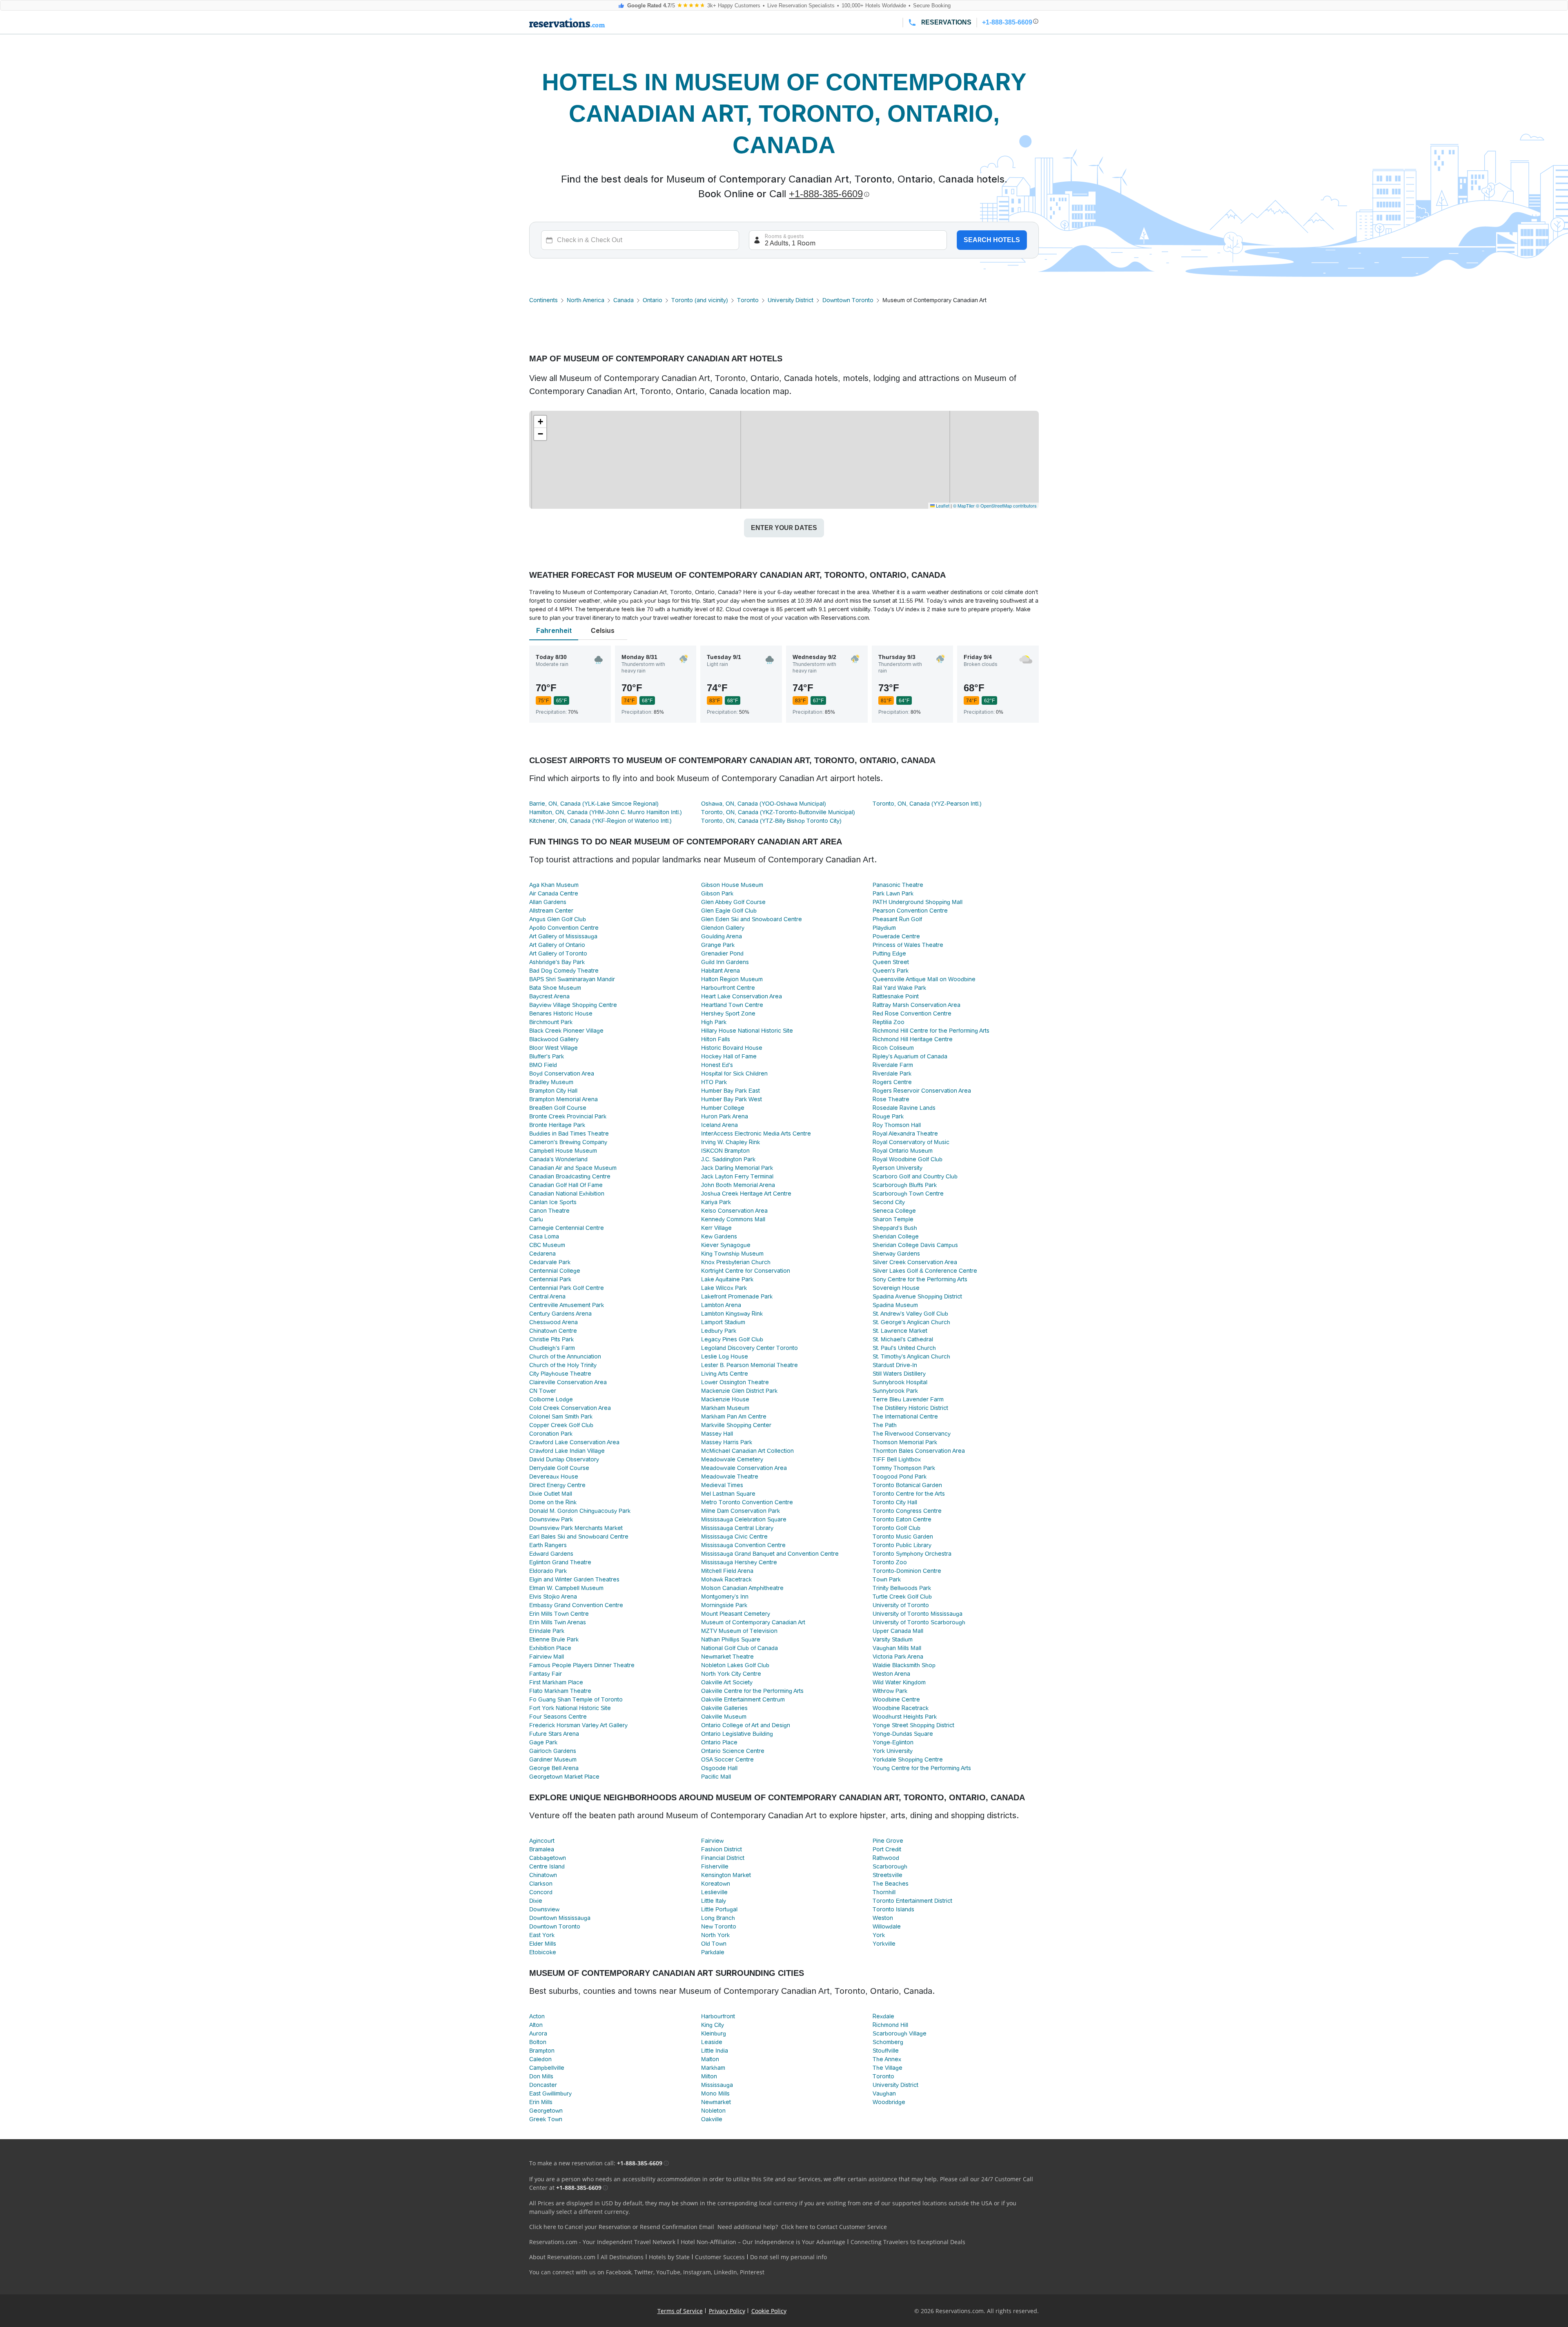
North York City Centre (731, 1674)
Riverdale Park (892, 1073)
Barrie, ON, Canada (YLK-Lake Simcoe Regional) (594, 804)
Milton (709, 2076)
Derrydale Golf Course (559, 1468)
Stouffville (886, 2051)
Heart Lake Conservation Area (742, 996)
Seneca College (894, 1211)
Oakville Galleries (724, 1708)
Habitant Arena (721, 971)
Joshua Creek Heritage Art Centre (746, 1194)
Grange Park (718, 945)
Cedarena (542, 1254)
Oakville (712, 2119)
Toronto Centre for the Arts (909, 1494)
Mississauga (717, 2085)
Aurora (538, 2033)
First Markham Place (556, 1682)
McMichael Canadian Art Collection (747, 1451)
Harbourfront (718, 2016)
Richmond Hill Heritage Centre (913, 1039)
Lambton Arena (721, 1305)
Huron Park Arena (725, 1116)
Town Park (887, 1579)
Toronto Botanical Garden (907, 1485)
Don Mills (541, 2076)
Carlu (536, 1219)
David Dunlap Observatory (564, 1459)
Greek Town (546, 2119)
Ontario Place (719, 1742)
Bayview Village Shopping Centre (573, 1005)
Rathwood (886, 1858)
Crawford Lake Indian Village (567, 1451)
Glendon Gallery (723, 928)
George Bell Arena (554, 1768)
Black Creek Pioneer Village (566, 1031)
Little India (715, 2051)
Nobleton (713, 2111)
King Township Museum (732, 1254)
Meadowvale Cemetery (732, 1459)
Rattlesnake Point (896, 996)
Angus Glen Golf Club (558, 919)
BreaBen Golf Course (558, 1108)
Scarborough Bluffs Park (905, 1185)
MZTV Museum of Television (739, 1631)
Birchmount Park (551, 1022)
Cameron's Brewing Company (568, 1142)
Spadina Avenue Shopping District (917, 1296)
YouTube (668, 2272)
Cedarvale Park (550, 1262)
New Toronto (719, 1926)
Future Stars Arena (554, 1734)
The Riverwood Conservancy (912, 1434)
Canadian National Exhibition (567, 1194)
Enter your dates (784, 528)
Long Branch (718, 1918)
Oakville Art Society (727, 1682)
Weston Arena (891, 1674)
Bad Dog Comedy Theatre (564, 971)
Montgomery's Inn (725, 1597)
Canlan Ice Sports (553, 1202)
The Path (885, 1425)
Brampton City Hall (553, 1091)
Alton (536, 2025)
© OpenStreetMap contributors (1006, 505)
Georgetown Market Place (564, 1777)
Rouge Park (888, 1116)
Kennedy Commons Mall (733, 1219)
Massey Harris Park (727, 1442)
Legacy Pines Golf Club (732, 1339)
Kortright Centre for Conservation (746, 1271)
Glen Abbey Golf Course (733, 902)
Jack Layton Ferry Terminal (737, 1176)
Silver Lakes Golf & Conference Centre (925, 1271)
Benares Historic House (561, 1013)
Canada (624, 300)
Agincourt (542, 1841)
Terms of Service (680, 2311)
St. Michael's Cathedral (903, 1339)
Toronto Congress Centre (907, 1511)
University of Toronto (901, 1605)
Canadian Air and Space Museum (573, 1168)
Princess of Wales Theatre (908, 945)
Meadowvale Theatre (730, 1476)
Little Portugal (719, 1909)
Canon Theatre (549, 1211)
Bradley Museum (551, 1082)
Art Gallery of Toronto (558, 953)
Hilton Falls (716, 1039)
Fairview (712, 1841)
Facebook (619, 2272)
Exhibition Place (550, 1648)
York (879, 1935)
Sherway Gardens (896, 1254)
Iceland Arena (719, 1125)
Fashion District (722, 1849)
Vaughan (884, 2093)
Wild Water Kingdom (899, 1682)
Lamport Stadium (723, 1322)
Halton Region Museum (732, 979)
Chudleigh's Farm (552, 1348)
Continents (543, 300)
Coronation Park (551, 1434)
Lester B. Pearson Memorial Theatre (749, 1365)
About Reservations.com (562, 2257)
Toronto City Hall (895, 1502)
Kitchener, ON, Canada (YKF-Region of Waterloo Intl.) (600, 821)
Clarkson (541, 1884)
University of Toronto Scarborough (919, 1622)
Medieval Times (722, 1485)
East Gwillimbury (550, 2093)
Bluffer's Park (547, 1056)
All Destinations (622, 2257)
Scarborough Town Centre (908, 1194)
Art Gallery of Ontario (557, 945)
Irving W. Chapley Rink (731, 1142)
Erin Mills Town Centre (559, 1614)
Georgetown (546, 2111)
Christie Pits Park (551, 1339)
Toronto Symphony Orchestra (912, 1554)
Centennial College (555, 1271)
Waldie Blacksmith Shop (904, 1665)
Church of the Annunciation (565, 1356)
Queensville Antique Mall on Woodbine (924, 979)
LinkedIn (725, 2272)
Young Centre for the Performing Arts (922, 1768)
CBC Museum (547, 1245)
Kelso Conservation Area (734, 1211)
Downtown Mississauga (560, 1918)
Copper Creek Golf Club (561, 1425)
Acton (537, 2016)
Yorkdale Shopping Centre (908, 1759)
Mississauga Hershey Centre (739, 1562)
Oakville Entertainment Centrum (743, 1699)
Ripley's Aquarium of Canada (910, 1056)
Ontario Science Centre (733, 1751)
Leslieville (714, 1892)
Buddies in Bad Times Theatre (569, 1133)
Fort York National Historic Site (570, 1708)
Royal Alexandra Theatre (905, 1133)
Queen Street (891, 962)
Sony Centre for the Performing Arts (920, 1279)
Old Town (714, 1944)
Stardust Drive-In (895, 1365)
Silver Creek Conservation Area (915, 1262)
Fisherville (715, 1866)
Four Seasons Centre (558, 1717)
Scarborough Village (900, 2033)
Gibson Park (717, 893)
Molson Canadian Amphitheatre (742, 1588)
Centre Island (547, 1866)
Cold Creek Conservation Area (570, 1408)
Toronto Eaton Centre (902, 1519)
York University (893, 1751)
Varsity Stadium (893, 1639)
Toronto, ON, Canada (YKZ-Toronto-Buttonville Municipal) (778, 812)
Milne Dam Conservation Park (741, 1511)
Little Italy (714, 1901)
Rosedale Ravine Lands (904, 1108)
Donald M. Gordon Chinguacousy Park (580, 1511)
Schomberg (888, 2042)
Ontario (653, 300)
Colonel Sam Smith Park (561, 1416)
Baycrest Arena (549, 996)
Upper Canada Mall (898, 1631)
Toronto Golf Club (896, 1528)
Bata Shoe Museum (555, 988)
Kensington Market (726, 1875)
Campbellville (547, 2068)
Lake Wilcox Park (724, 1288)
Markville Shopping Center (736, 1425)
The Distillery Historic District (910, 1408)
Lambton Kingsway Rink (732, 1314)
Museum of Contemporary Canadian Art (753, 1622)
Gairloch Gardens (553, 1751)
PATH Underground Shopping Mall (918, 902)
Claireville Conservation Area (568, 1382)
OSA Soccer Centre (727, 1759)
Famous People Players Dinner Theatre (582, 1665)
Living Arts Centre (725, 1374)
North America (586, 300)
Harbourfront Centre (728, 988)
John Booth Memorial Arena (738, 1185)
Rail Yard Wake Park (899, 988)
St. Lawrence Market (900, 1331)
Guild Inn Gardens (725, 962)
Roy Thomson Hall (897, 1125)
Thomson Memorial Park (905, 1442)
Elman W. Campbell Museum (566, 1588)
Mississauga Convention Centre (743, 1545)
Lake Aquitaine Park (727, 1279)
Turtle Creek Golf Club (902, 1597)
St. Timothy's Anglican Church (911, 1356)
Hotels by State (669, 2257)
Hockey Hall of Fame (729, 1056)
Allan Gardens (548, 902)
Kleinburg (714, 2033)
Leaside (712, 2042)
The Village (888, 2068)
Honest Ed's (717, 1065)
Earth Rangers (548, 1545)
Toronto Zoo (890, 1562)
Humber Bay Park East (731, 1091)
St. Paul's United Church (904, 1348)
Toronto (748, 300)
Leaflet (942, 505)
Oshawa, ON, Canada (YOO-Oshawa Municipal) (764, 804)
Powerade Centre (896, 936)
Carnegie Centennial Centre (567, 1228)
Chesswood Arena (553, 1322)
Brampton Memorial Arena (563, 1099)
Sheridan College (896, 1236)
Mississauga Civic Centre (734, 1536)
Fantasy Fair (546, 1674)
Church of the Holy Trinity (563, 1365)
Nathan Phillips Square (731, 1639)
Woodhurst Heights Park (905, 1717)
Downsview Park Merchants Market (576, 1528)
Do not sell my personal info (788, 2257)
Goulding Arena (722, 936)
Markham (713, 2068)
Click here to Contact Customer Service (834, 2227)
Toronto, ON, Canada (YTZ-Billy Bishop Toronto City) (771, 821)
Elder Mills (543, 1944)
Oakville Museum (724, 1717)
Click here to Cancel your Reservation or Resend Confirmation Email (622, 2227)
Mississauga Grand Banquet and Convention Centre (770, 1554)
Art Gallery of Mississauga (563, 936)
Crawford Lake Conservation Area (574, 1442)
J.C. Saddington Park (728, 1159)
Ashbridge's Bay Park (557, 962)
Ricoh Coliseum (893, 1048)
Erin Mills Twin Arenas (558, 1622)
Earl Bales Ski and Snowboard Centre (579, 1536)
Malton (710, 2059)
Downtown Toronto (848, 300)
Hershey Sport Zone (728, 1013)
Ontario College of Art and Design (746, 1725)
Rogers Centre (892, 1082)
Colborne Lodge (551, 1399)
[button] (540, 422)
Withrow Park (890, 1691)
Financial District (723, 1858)
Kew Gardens (719, 1236)
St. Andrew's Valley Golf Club (910, 1314)
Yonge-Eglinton (893, 1742)
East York (542, 1935)
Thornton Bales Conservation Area (919, 1451)
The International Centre (905, 1416)
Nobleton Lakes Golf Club (735, 1665)
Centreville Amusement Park (567, 1305)
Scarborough (890, 1866)
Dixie (536, 1901)
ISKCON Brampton (725, 1151)
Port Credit (887, 1849)
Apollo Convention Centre (564, 928)
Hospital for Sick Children (734, 1073)
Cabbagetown (548, 1858)
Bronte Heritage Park (557, 1125)
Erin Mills (541, 2102)
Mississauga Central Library (737, 1528)
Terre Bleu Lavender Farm (908, 1399)
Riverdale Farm (893, 1065)
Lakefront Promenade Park (737, 1296)
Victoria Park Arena (898, 1657)
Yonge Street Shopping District (913, 1725)
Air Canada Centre (554, 893)
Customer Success (720, 2257)
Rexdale (883, 2016)
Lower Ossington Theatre (735, 1382)
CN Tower (543, 1391)
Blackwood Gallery (554, 1039)
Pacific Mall (716, 1777)
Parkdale (713, 1952)
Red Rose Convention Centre (912, 1013)
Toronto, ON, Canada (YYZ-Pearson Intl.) (927, 804)
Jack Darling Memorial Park (737, 1168)
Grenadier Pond (722, 953)
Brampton (542, 2051)
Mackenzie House (725, 1399)
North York (715, 1935)
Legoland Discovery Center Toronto (749, 1348)
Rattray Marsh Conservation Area (917, 1005)
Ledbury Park (719, 1331)
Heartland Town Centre (732, 1005)
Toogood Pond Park (900, 1476)
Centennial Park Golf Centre (567, 1288)
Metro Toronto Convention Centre (747, 1502)
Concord (541, 1892)
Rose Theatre (891, 1099)
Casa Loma (544, 1236)
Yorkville (884, 1944)
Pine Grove (888, 1841)
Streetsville (888, 1875)
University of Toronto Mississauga (918, 1614)
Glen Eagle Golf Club (729, 911)
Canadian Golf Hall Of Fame (566, 1185)
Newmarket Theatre (727, 1657)
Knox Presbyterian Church (736, 1262)
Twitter (644, 2272)
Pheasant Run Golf (897, 919)
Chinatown (543, 1875)
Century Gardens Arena (560, 1314)
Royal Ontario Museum (903, 1151)
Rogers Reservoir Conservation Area (922, 1091)
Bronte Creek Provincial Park (568, 1116)
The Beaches (891, 1884)
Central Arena (547, 1296)
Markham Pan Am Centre (734, 1416)
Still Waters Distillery (899, 1374)
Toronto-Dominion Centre (907, 1571)
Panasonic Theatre (898, 885)
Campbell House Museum (563, 1151)
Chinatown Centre (553, 1331)
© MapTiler (964, 505)
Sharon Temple (893, 1219)
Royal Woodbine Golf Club (908, 1159)
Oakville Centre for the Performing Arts (752, 1691)
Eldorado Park (548, 1571)
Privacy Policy (727, 2311)
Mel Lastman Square (728, 1494)
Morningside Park (724, 1605)
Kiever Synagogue (726, 1245)
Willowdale (887, 1926)
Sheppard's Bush (895, 1228)
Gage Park (543, 1742)
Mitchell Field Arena (727, 1571)
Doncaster (543, 2085)
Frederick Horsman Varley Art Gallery (578, 1725)
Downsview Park (551, 1519)
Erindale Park (547, 1631)
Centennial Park (550, 1279)
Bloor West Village (553, 1048)
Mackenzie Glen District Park (739, 1391)
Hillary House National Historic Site (747, 1031)
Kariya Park (716, 1202)
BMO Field (543, 1065)
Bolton (538, 2042)
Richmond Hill (890, 2025)
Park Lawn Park (893, 893)
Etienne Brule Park (554, 1639)
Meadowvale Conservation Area (744, 1468)
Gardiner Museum (553, 1759)
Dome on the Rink (553, 1502)
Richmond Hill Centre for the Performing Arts (931, 1031)
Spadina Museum (895, 1305)
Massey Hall (717, 1434)
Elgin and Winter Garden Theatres (574, 1579)
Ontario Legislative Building (737, 1734)
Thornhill (884, 1892)
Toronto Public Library (902, 1545)
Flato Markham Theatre (560, 1691)
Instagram (697, 2272)
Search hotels (992, 240)
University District (791, 300)
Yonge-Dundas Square (903, 1734)
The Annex (887, 2059)
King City (713, 2025)
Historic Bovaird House (732, 1048)
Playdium (884, 928)
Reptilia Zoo (889, 1022)
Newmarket (716, 2102)
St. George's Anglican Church (911, 1322)
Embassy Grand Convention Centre (576, 1605)
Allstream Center (551, 911)
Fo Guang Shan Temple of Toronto (576, 1699)
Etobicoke (543, 1952)
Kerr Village (716, 1228)
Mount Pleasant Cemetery (736, 1614)
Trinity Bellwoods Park (902, 1588)
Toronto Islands (893, 1909)
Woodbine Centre (896, 1699)
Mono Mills (715, 2093)
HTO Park (714, 1082)
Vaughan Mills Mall (897, 1648)
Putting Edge (889, 953)
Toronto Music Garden (903, 1536)
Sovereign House (896, 1288)
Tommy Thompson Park (904, 1468)
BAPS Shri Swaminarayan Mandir (572, 979)
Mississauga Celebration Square (744, 1519)
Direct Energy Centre (557, 1485)
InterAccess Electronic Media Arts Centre (756, 1133)
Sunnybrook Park (895, 1391)
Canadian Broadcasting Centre (570, 1176)
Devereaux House (554, 1476)
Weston (883, 1918)
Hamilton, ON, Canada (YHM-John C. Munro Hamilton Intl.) (606, 812)
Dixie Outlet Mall (551, 1494)
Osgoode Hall (719, 1768)
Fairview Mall (547, 1657)
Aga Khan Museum (554, 885)
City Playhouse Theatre (560, 1374)
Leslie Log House (725, 1356)
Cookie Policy (769, 2311)
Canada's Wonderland (558, 1159)
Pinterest (752, 2272)
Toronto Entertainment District (912, 1901)
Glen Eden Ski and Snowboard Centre (752, 919)
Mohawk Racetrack (726, 1579)
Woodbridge (889, 2102)
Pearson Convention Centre (910, 911)
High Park (714, 1022)
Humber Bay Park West (732, 1099)
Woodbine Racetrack (901, 1708)
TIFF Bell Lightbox (897, 1459)
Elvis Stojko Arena (553, 1597)
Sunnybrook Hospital (900, 1382)
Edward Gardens (551, 1554)
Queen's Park (891, 971)
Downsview (544, 1909)
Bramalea (542, 1849)
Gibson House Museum (732, 885)
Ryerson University (898, 1168)
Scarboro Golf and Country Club (915, 1176)
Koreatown (716, 1884)
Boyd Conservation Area (562, 1073)
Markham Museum (725, 1408)
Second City (889, 1202)
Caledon (540, 2059)
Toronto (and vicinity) (700, 300)
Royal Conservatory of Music (911, 1142)
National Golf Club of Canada (739, 1648)
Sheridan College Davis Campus (915, 1245)
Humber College (723, 1108)
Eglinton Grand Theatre (560, 1562)
